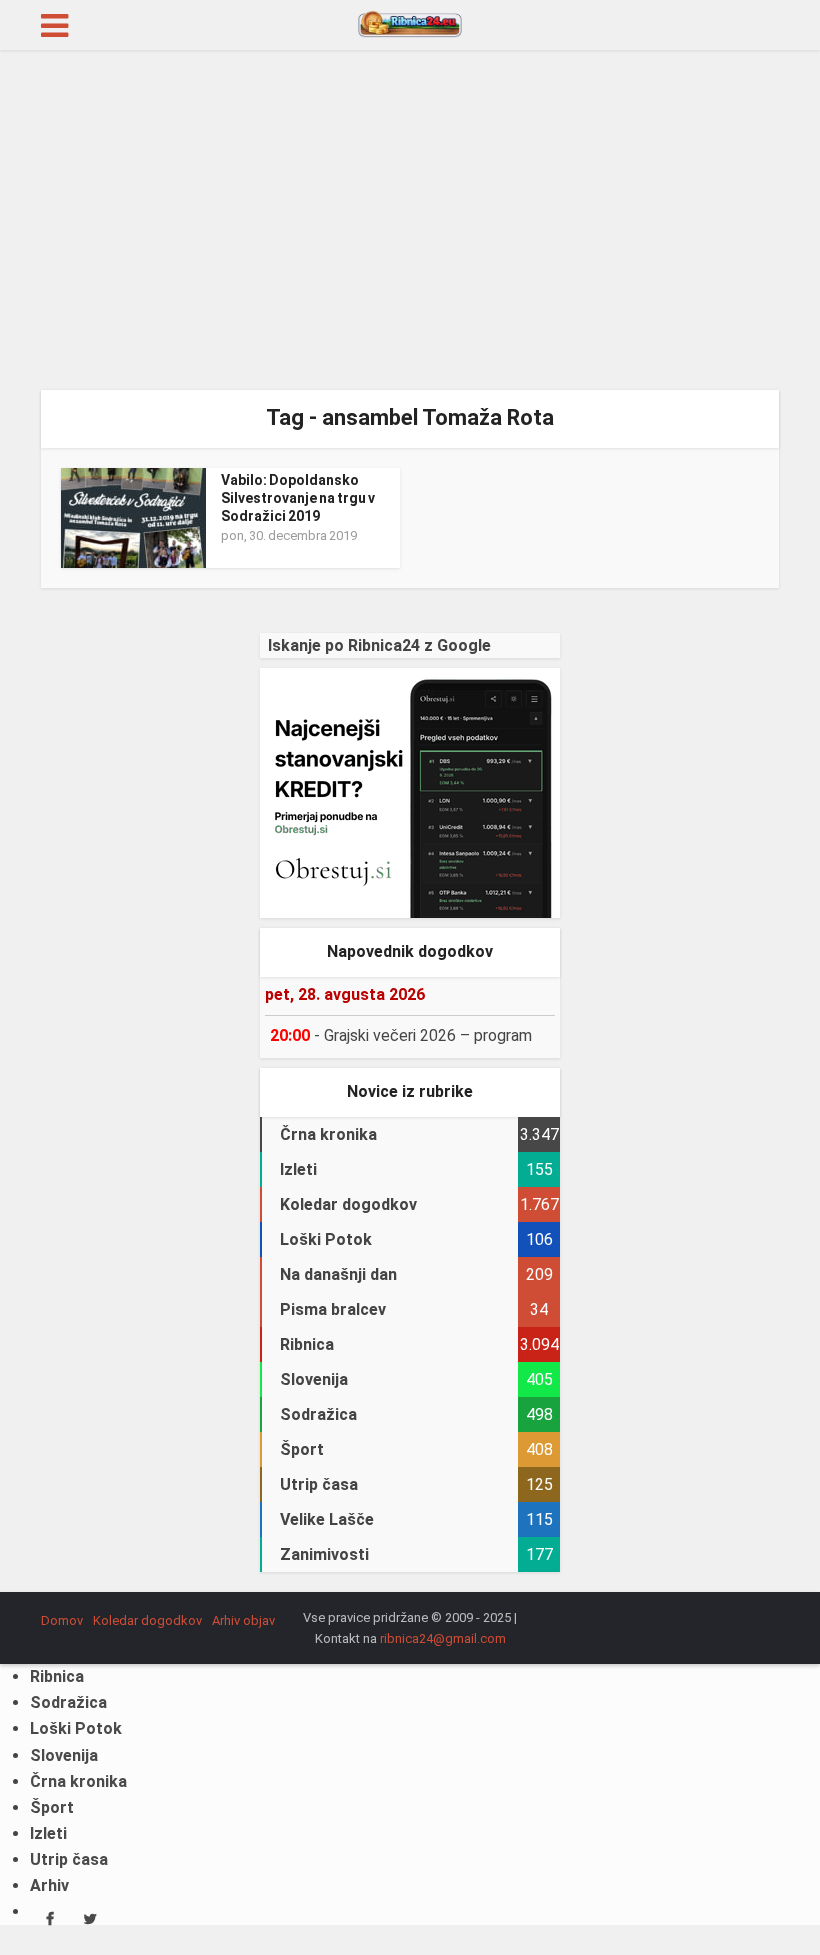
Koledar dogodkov (147, 1620)
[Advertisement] (410, 220)
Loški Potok (76, 1728)
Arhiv (49, 1885)
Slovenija (64, 1755)
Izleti (48, 1833)
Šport (52, 1807)
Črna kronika (78, 1781)
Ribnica (57, 1676)
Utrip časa (69, 1859)
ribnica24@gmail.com (443, 1638)
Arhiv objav (243, 1620)
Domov (62, 1620)
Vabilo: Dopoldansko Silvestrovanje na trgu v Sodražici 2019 (298, 498)
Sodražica (68, 1702)
